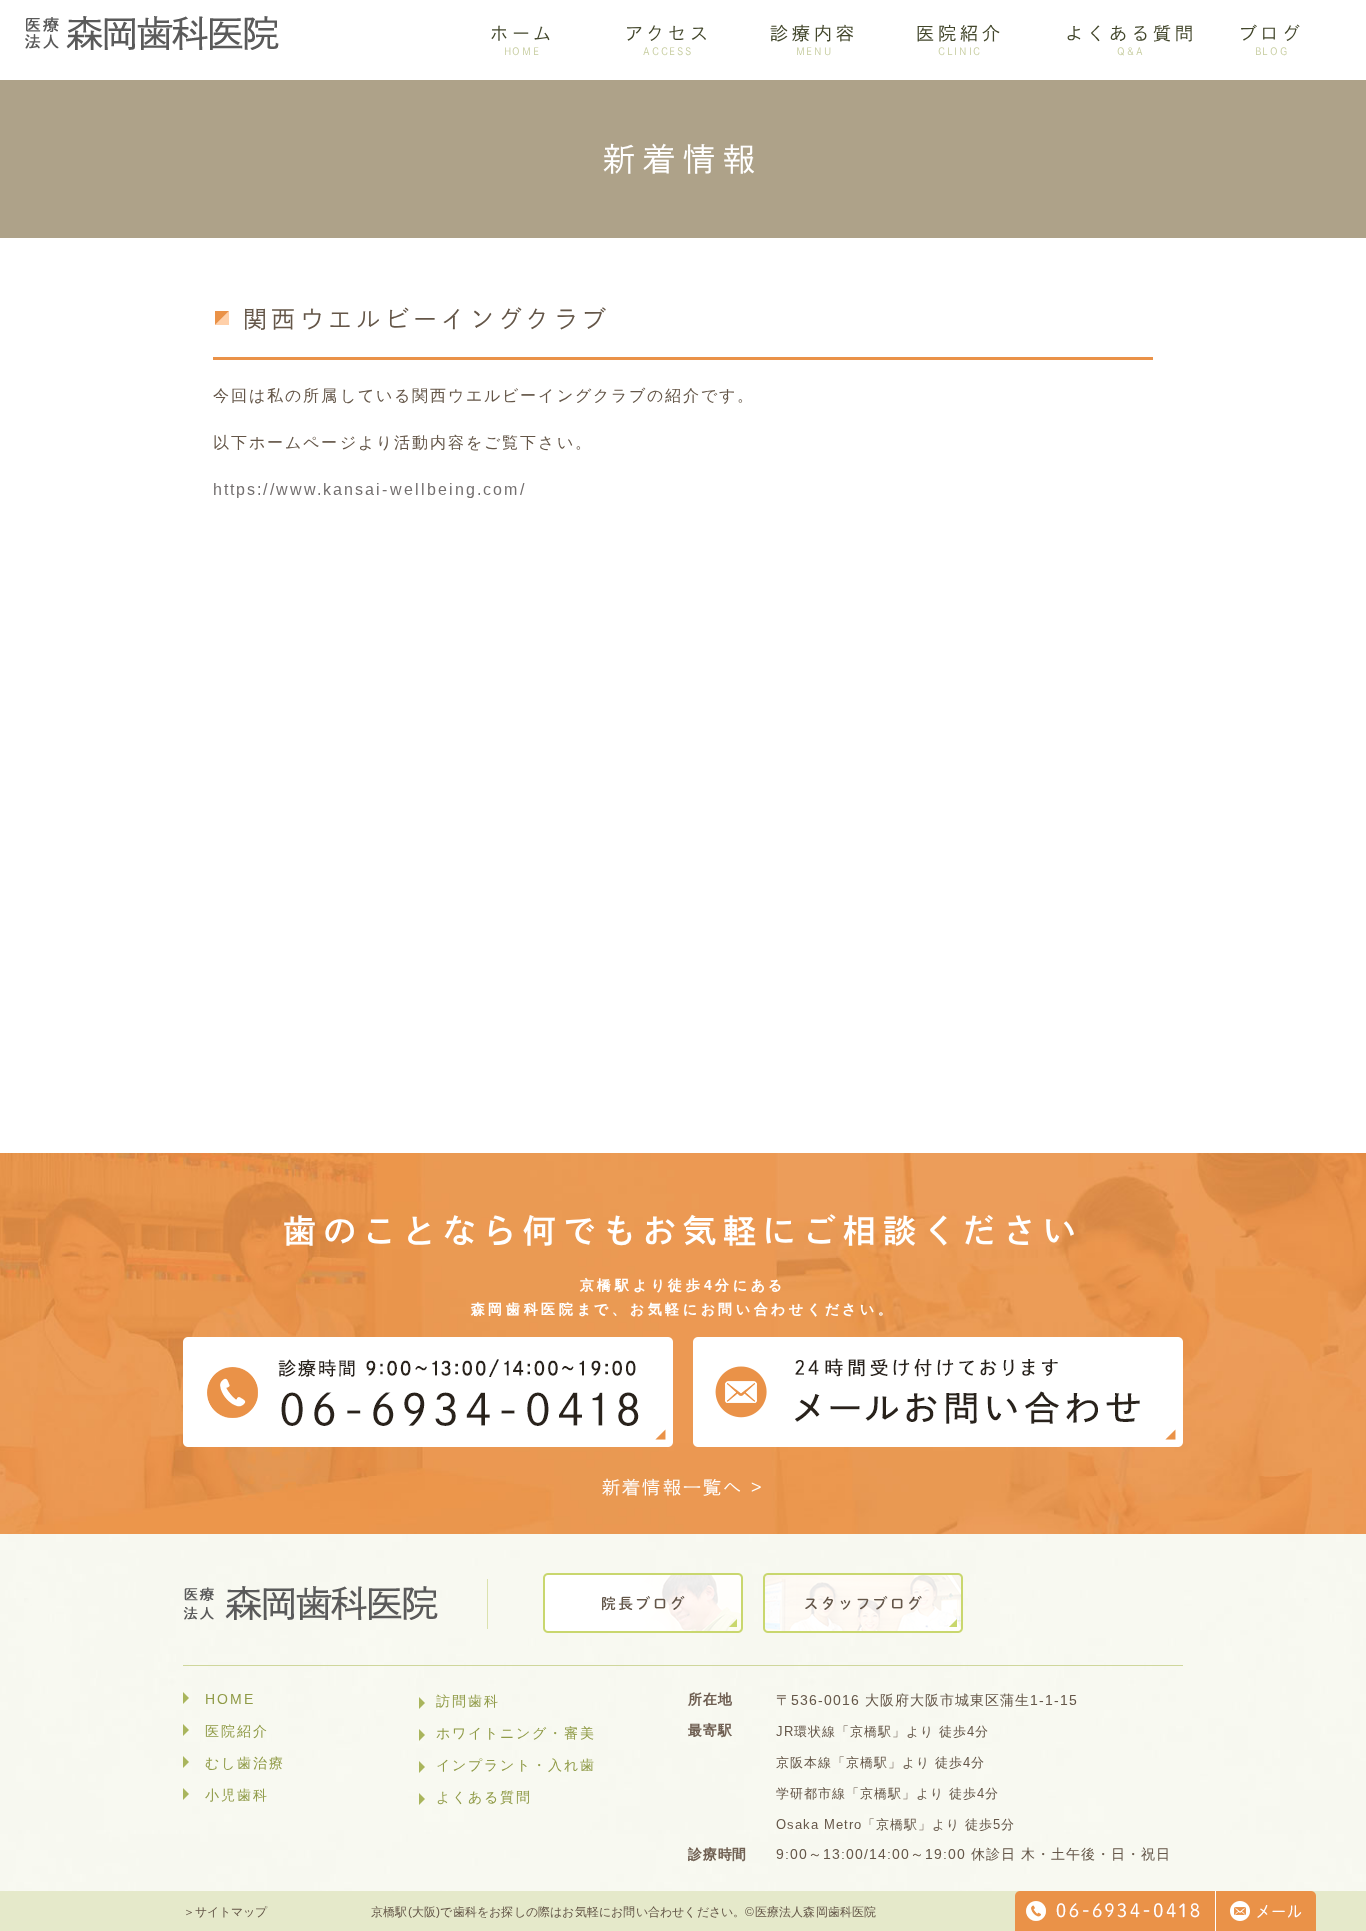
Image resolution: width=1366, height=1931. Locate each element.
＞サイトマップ (225, 1912)
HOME (230, 1699)
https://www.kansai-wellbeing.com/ (369, 489)
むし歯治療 (245, 1763)
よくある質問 (484, 1797)
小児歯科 (237, 1795)
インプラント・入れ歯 (516, 1765)
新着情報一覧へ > (683, 1487)
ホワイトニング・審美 (516, 1733)
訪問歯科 (468, 1701)
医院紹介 (237, 1731)
